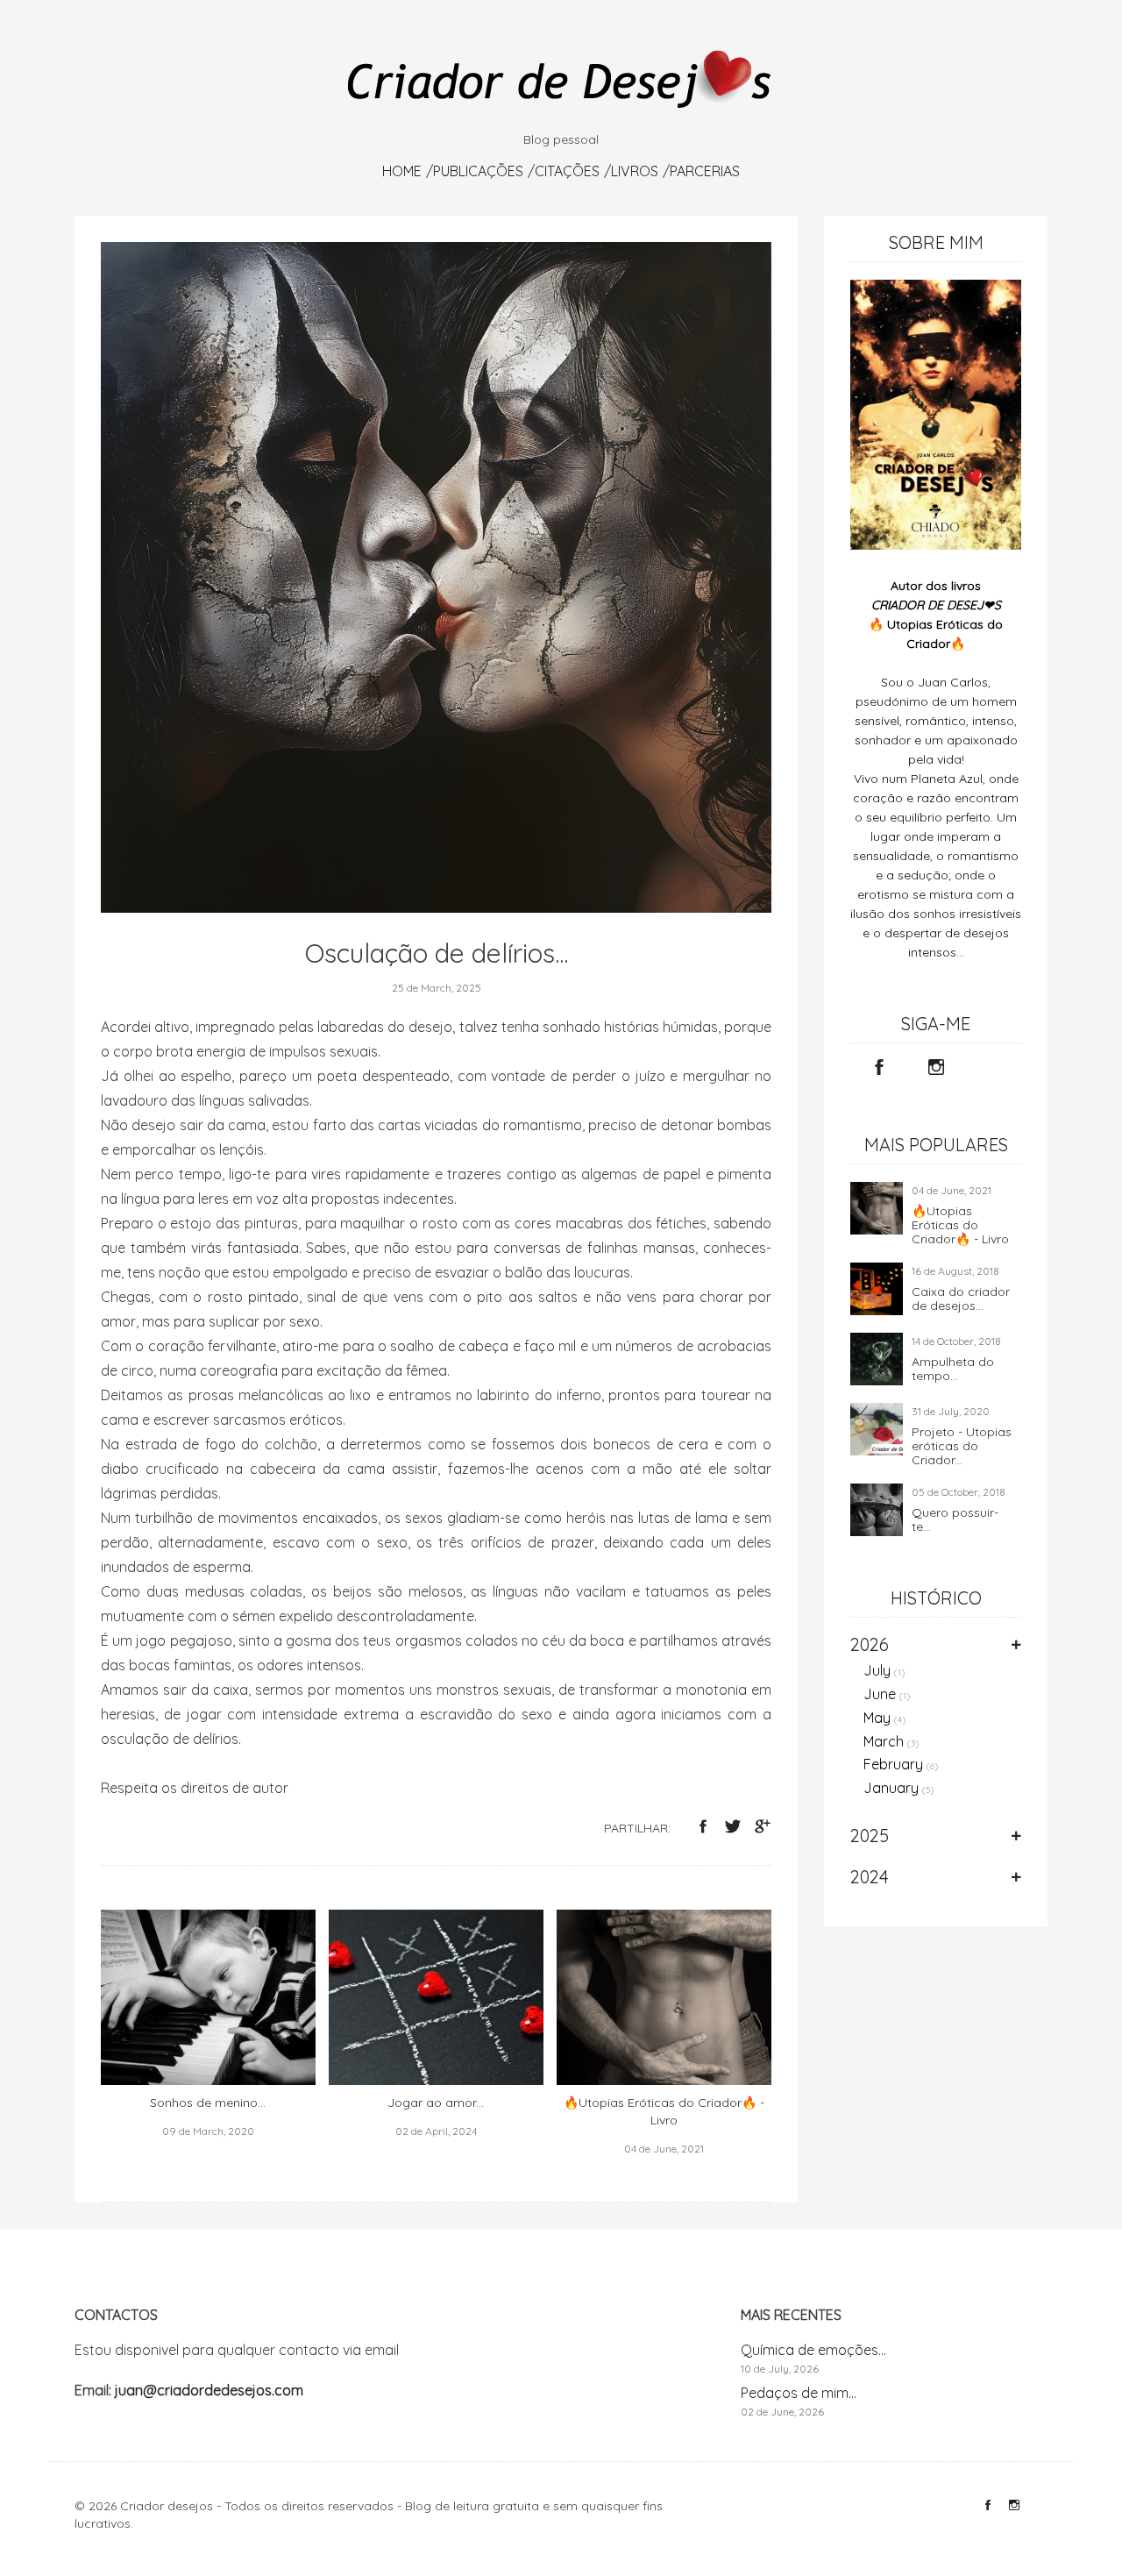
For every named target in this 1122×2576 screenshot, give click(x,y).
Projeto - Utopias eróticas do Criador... (962, 1446)
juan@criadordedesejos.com (209, 2390)
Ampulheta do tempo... (953, 1369)
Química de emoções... (813, 2350)
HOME (402, 171)
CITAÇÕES (567, 171)
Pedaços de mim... (799, 2393)
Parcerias (705, 171)
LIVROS (635, 171)
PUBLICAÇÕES (478, 171)
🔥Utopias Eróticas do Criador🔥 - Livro (960, 1225)
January (899, 1788)
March (891, 1741)
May (885, 1718)
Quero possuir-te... (955, 1519)
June (887, 1694)
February (901, 1764)
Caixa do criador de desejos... (961, 1299)
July (884, 1670)
